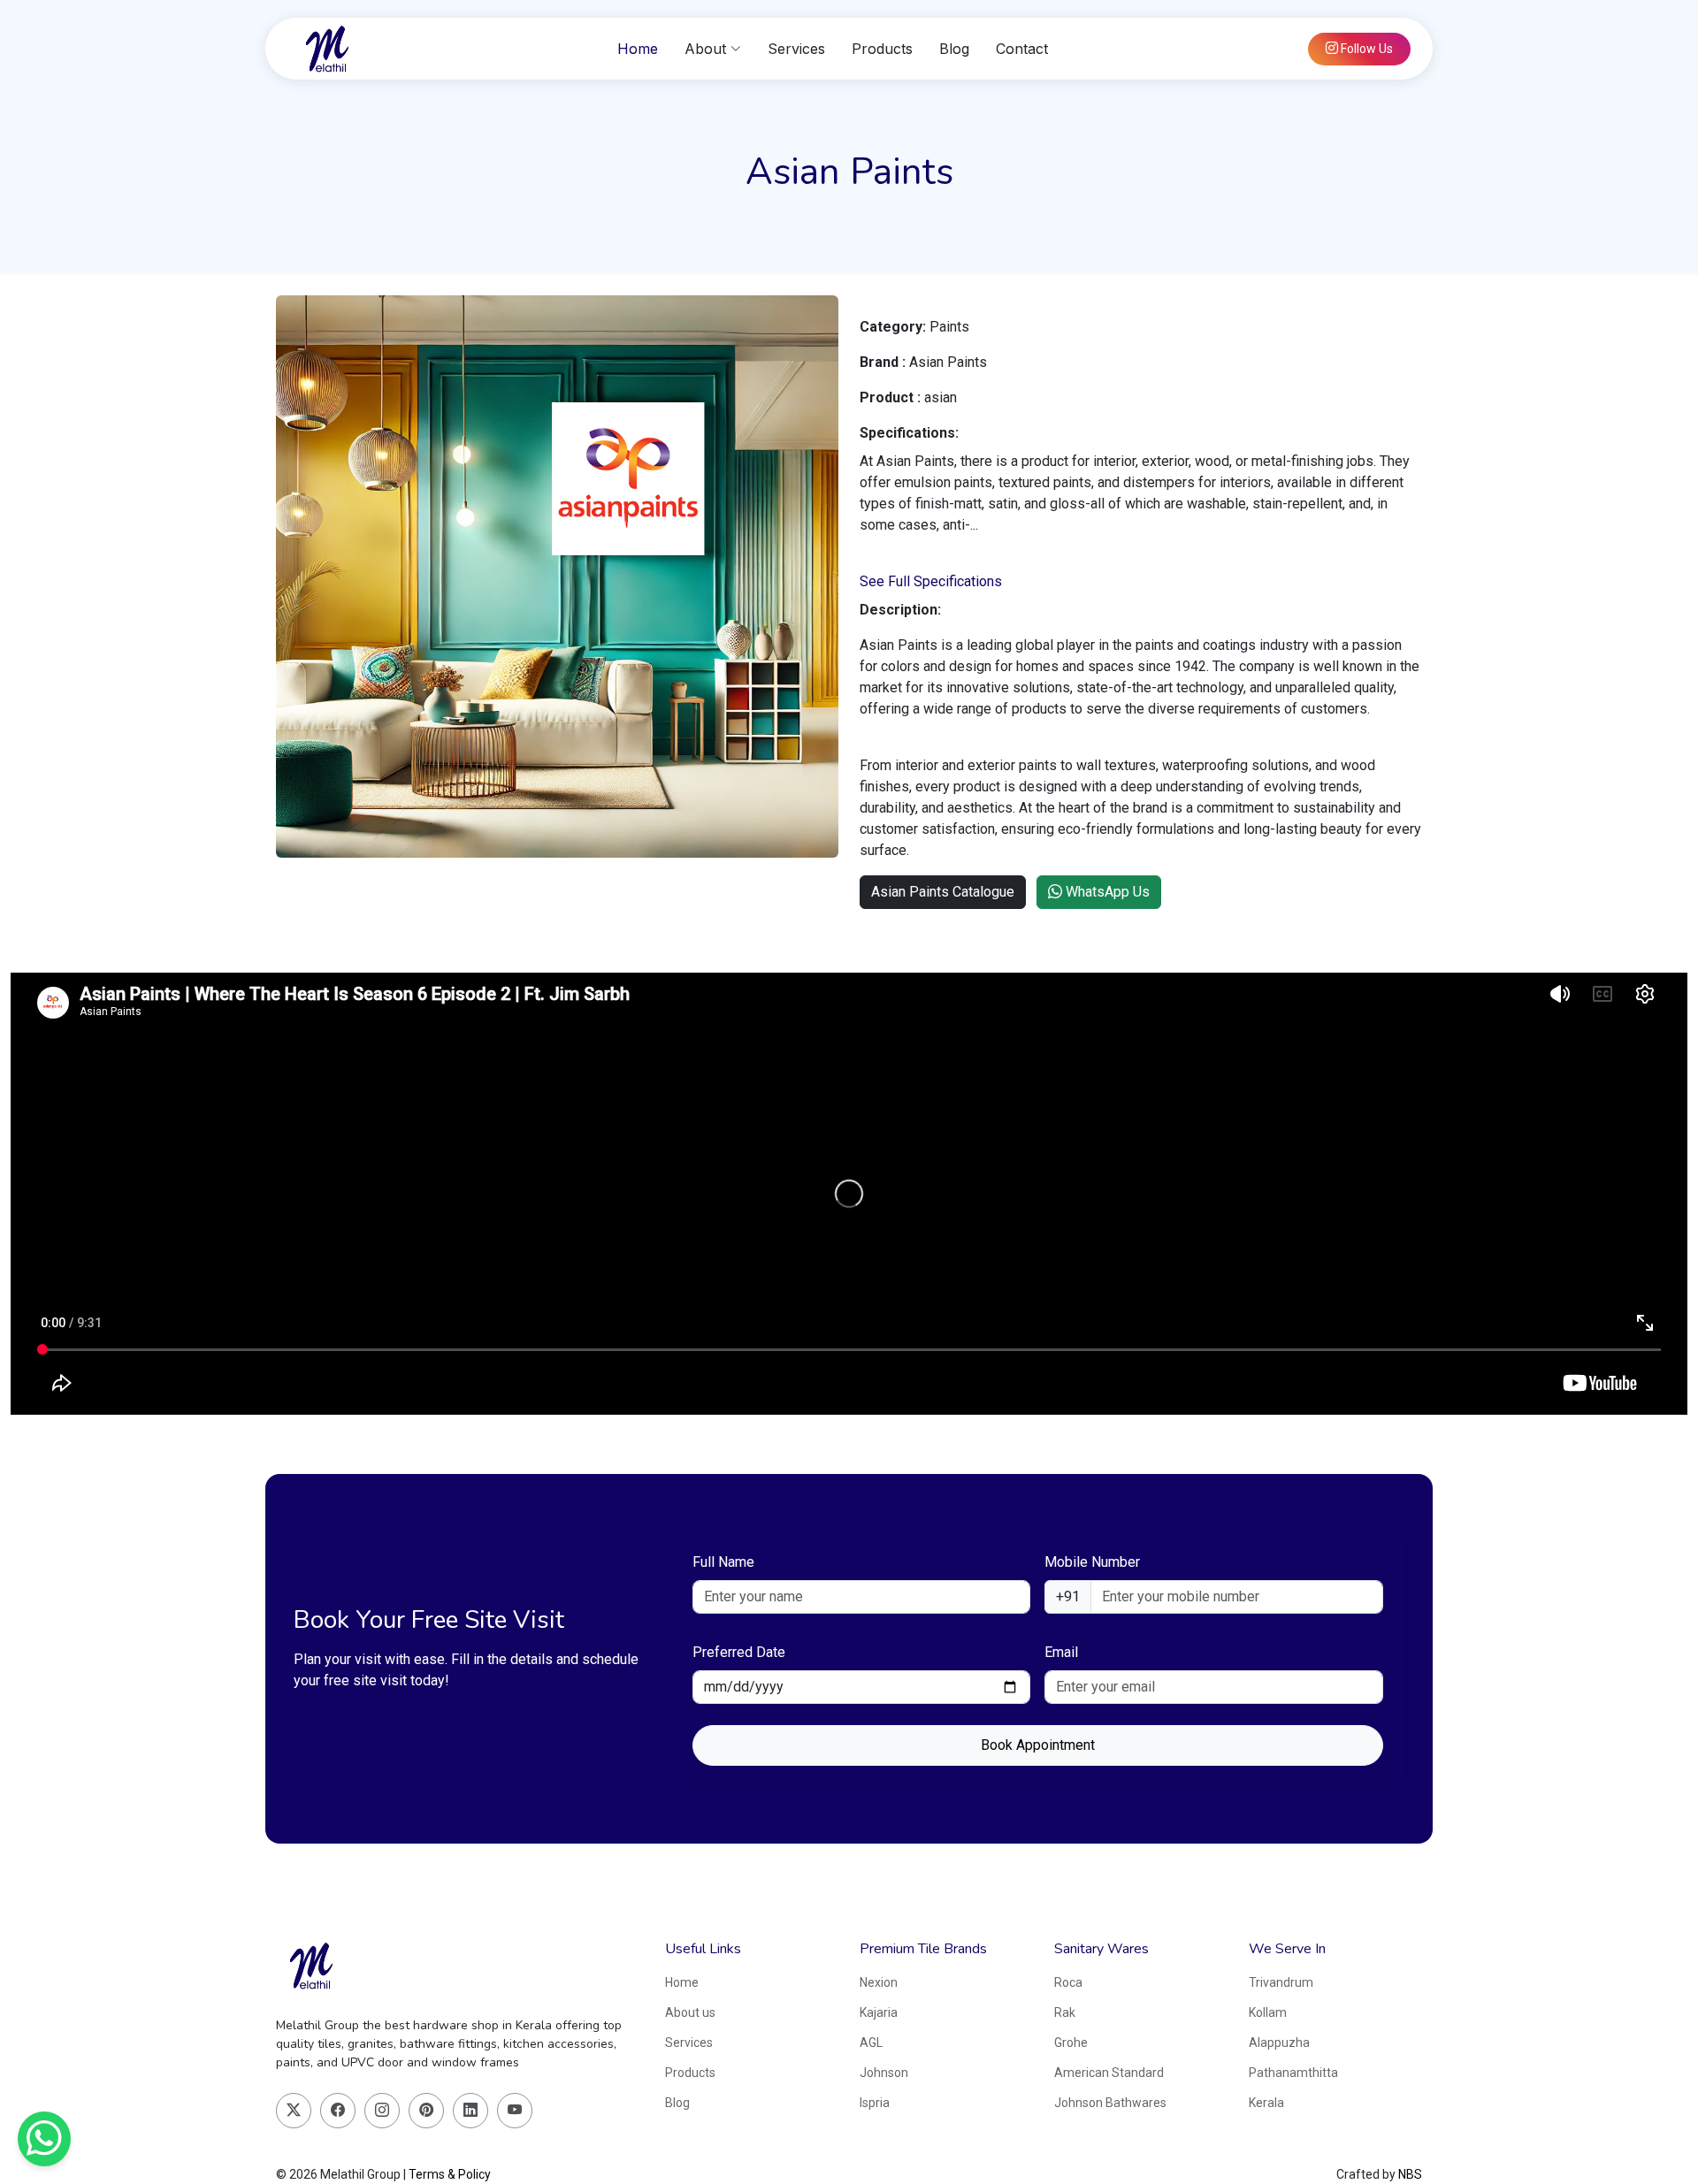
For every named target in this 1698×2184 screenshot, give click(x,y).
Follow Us (1365, 49)
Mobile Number (1092, 1562)
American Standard (1109, 2073)
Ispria (875, 2103)
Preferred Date (739, 1652)
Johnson (884, 2073)
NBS (1410, 2174)
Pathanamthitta (1293, 2073)
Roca (1068, 1982)
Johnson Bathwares (1110, 2103)
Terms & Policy (450, 2174)
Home (638, 49)
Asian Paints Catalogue (943, 892)
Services (796, 49)
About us (690, 2012)
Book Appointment (1038, 1745)
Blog (954, 49)
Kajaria (879, 2012)
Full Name (723, 1562)
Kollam (1268, 2012)
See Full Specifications (931, 581)
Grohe (1071, 2043)
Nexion (879, 1982)
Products (882, 49)
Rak (1065, 2012)
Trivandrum (1281, 1982)
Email (1061, 1652)
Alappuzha (1279, 2043)
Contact (1022, 49)
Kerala (1266, 2103)
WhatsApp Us (1106, 892)
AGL (871, 2043)
